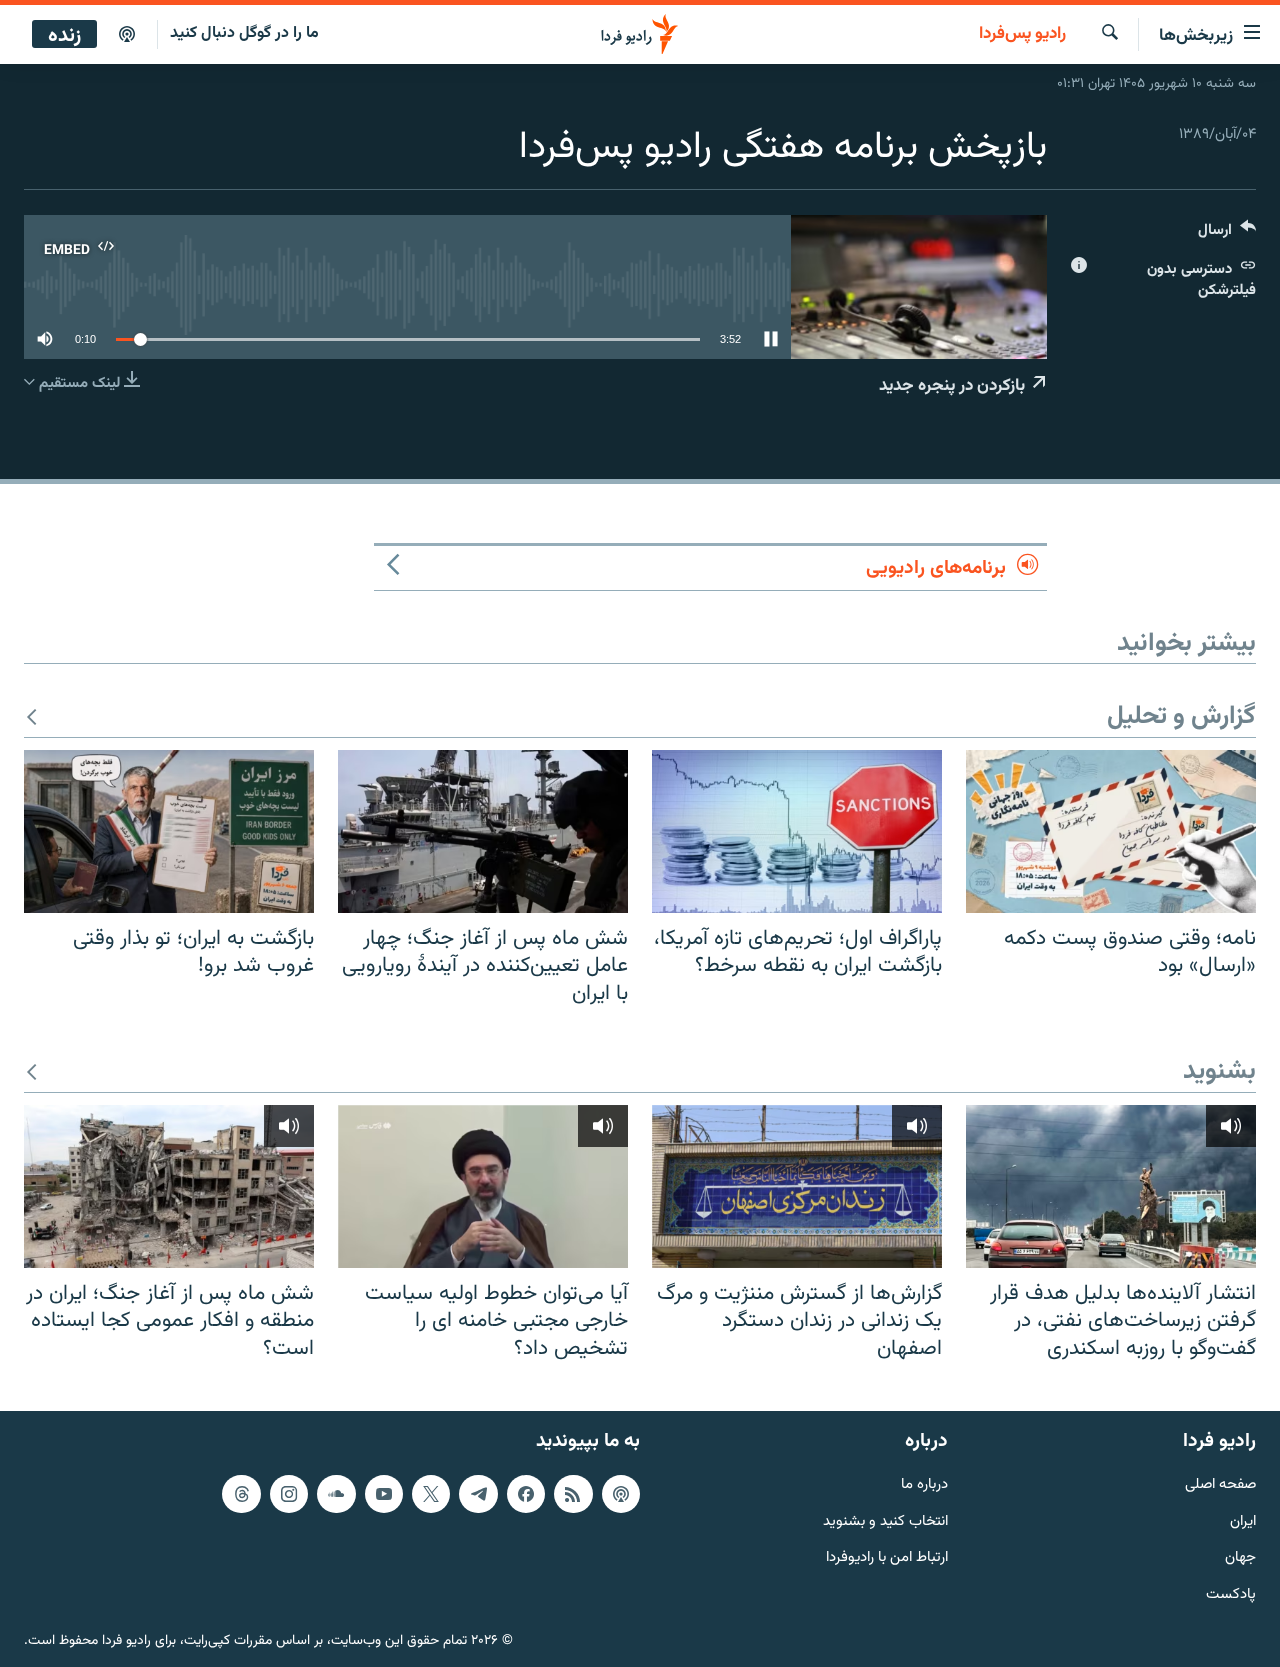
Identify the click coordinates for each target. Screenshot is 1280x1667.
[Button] (1227, 234)
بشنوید (1219, 1072)
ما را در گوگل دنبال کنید (244, 33)
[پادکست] (127, 35)
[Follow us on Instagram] (289, 1493)
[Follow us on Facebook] (526, 1493)
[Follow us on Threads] (241, 1493)
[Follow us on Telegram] (478, 1493)
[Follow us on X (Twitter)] (431, 1493)
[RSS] (573, 1493)
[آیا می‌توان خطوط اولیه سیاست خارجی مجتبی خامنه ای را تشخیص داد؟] (483, 1186)
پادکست (1231, 1595)
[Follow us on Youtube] (384, 1493)
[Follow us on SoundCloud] (336, 1493)
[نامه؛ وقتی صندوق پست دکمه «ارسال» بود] (1111, 831)
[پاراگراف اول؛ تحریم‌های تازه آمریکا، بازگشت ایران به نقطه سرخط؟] (797, 831)
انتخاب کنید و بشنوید (885, 1521)
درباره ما (924, 1484)
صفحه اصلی (1220, 1484)
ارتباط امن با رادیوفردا (887, 1558)
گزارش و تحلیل (1181, 717)
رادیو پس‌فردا (1022, 35)
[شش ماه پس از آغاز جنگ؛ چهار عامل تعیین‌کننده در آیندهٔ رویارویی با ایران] (483, 831)
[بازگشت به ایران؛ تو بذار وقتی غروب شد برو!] (169, 831)
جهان (1240, 1558)
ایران (1243, 1521)
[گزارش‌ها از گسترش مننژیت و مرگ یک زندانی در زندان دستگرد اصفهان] (797, 1186)
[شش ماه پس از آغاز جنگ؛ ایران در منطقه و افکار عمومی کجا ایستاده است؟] (169, 1186)
